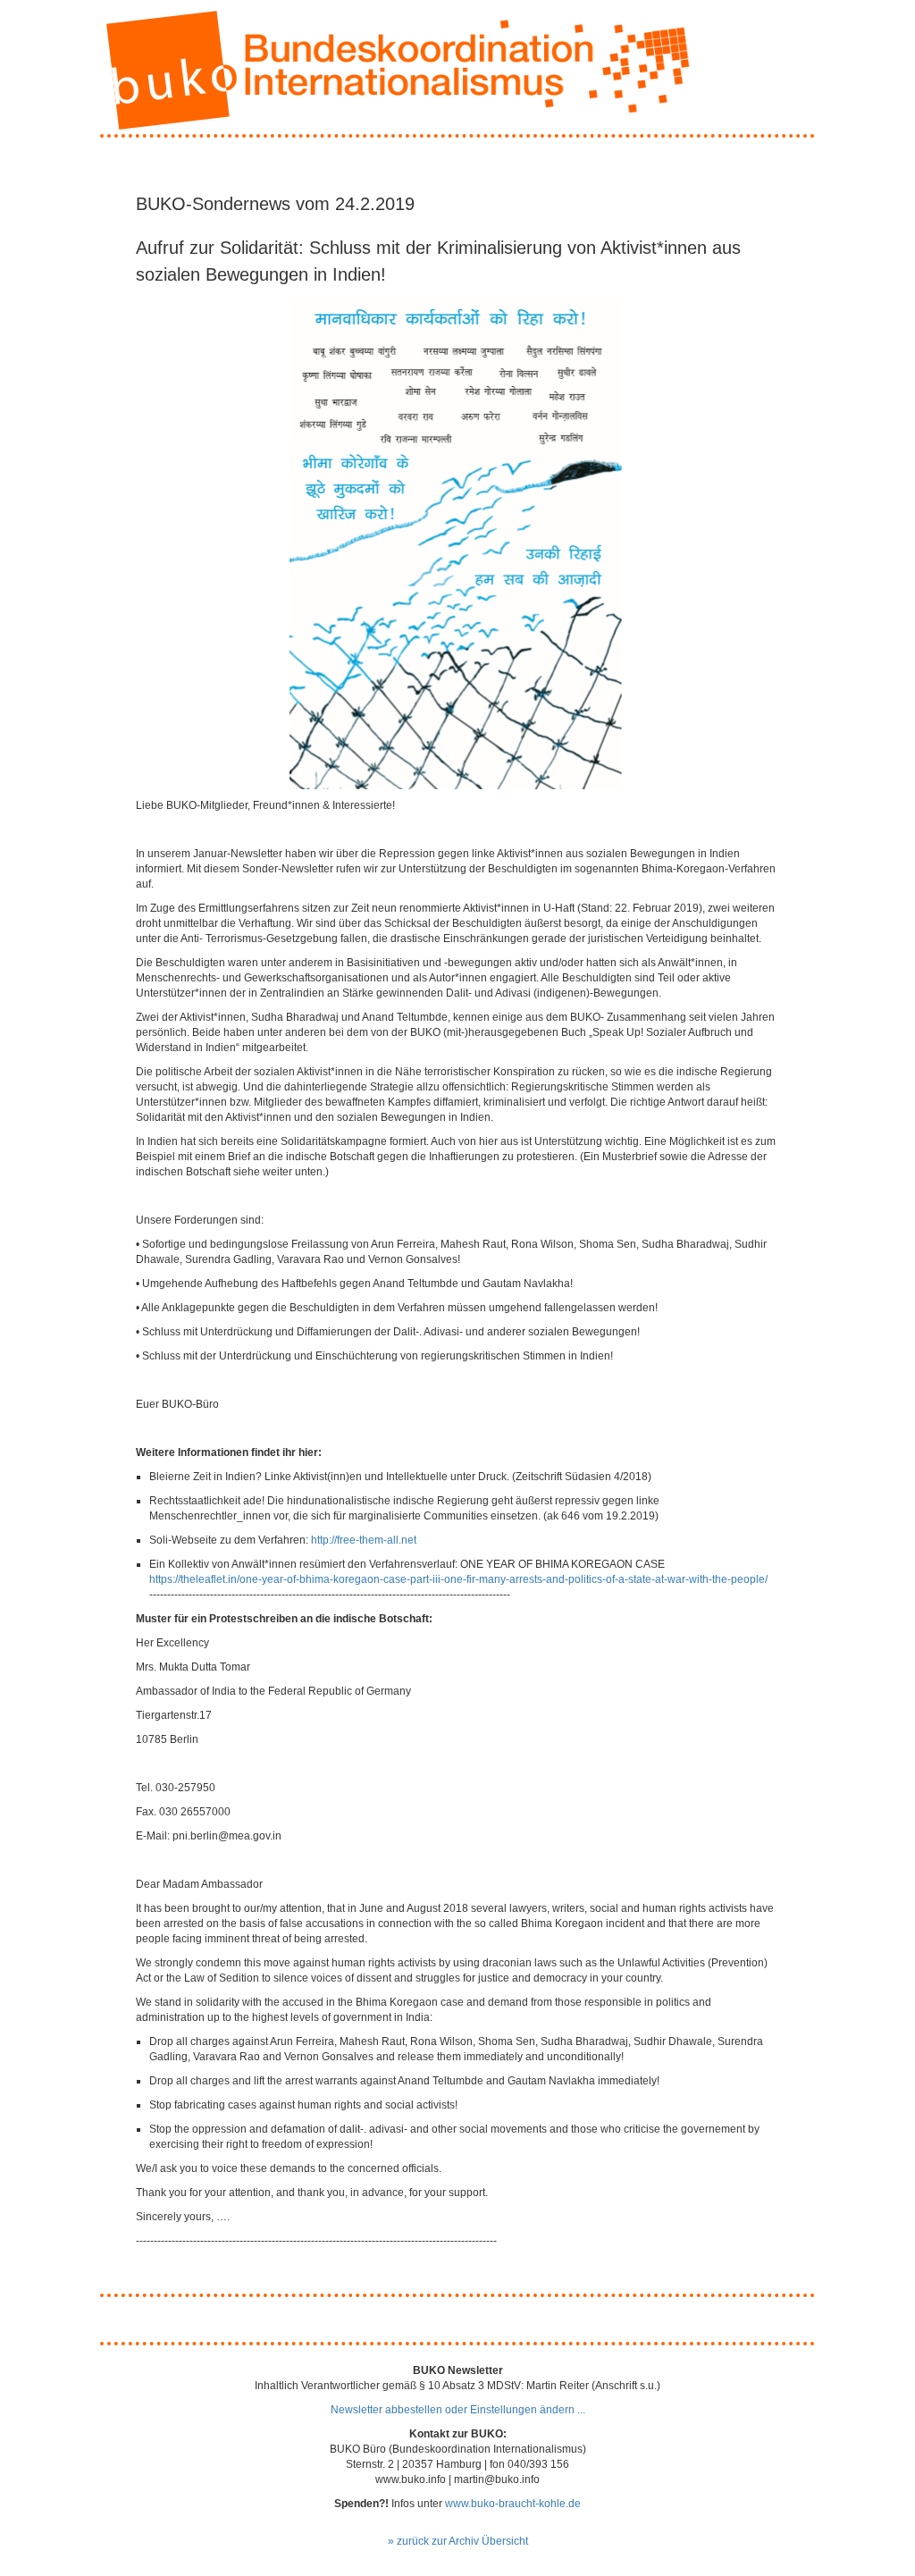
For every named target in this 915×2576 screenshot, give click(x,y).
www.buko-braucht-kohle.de (513, 2504)
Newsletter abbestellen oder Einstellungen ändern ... (458, 2410)
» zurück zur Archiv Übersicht (458, 2541)
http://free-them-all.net (364, 1540)
